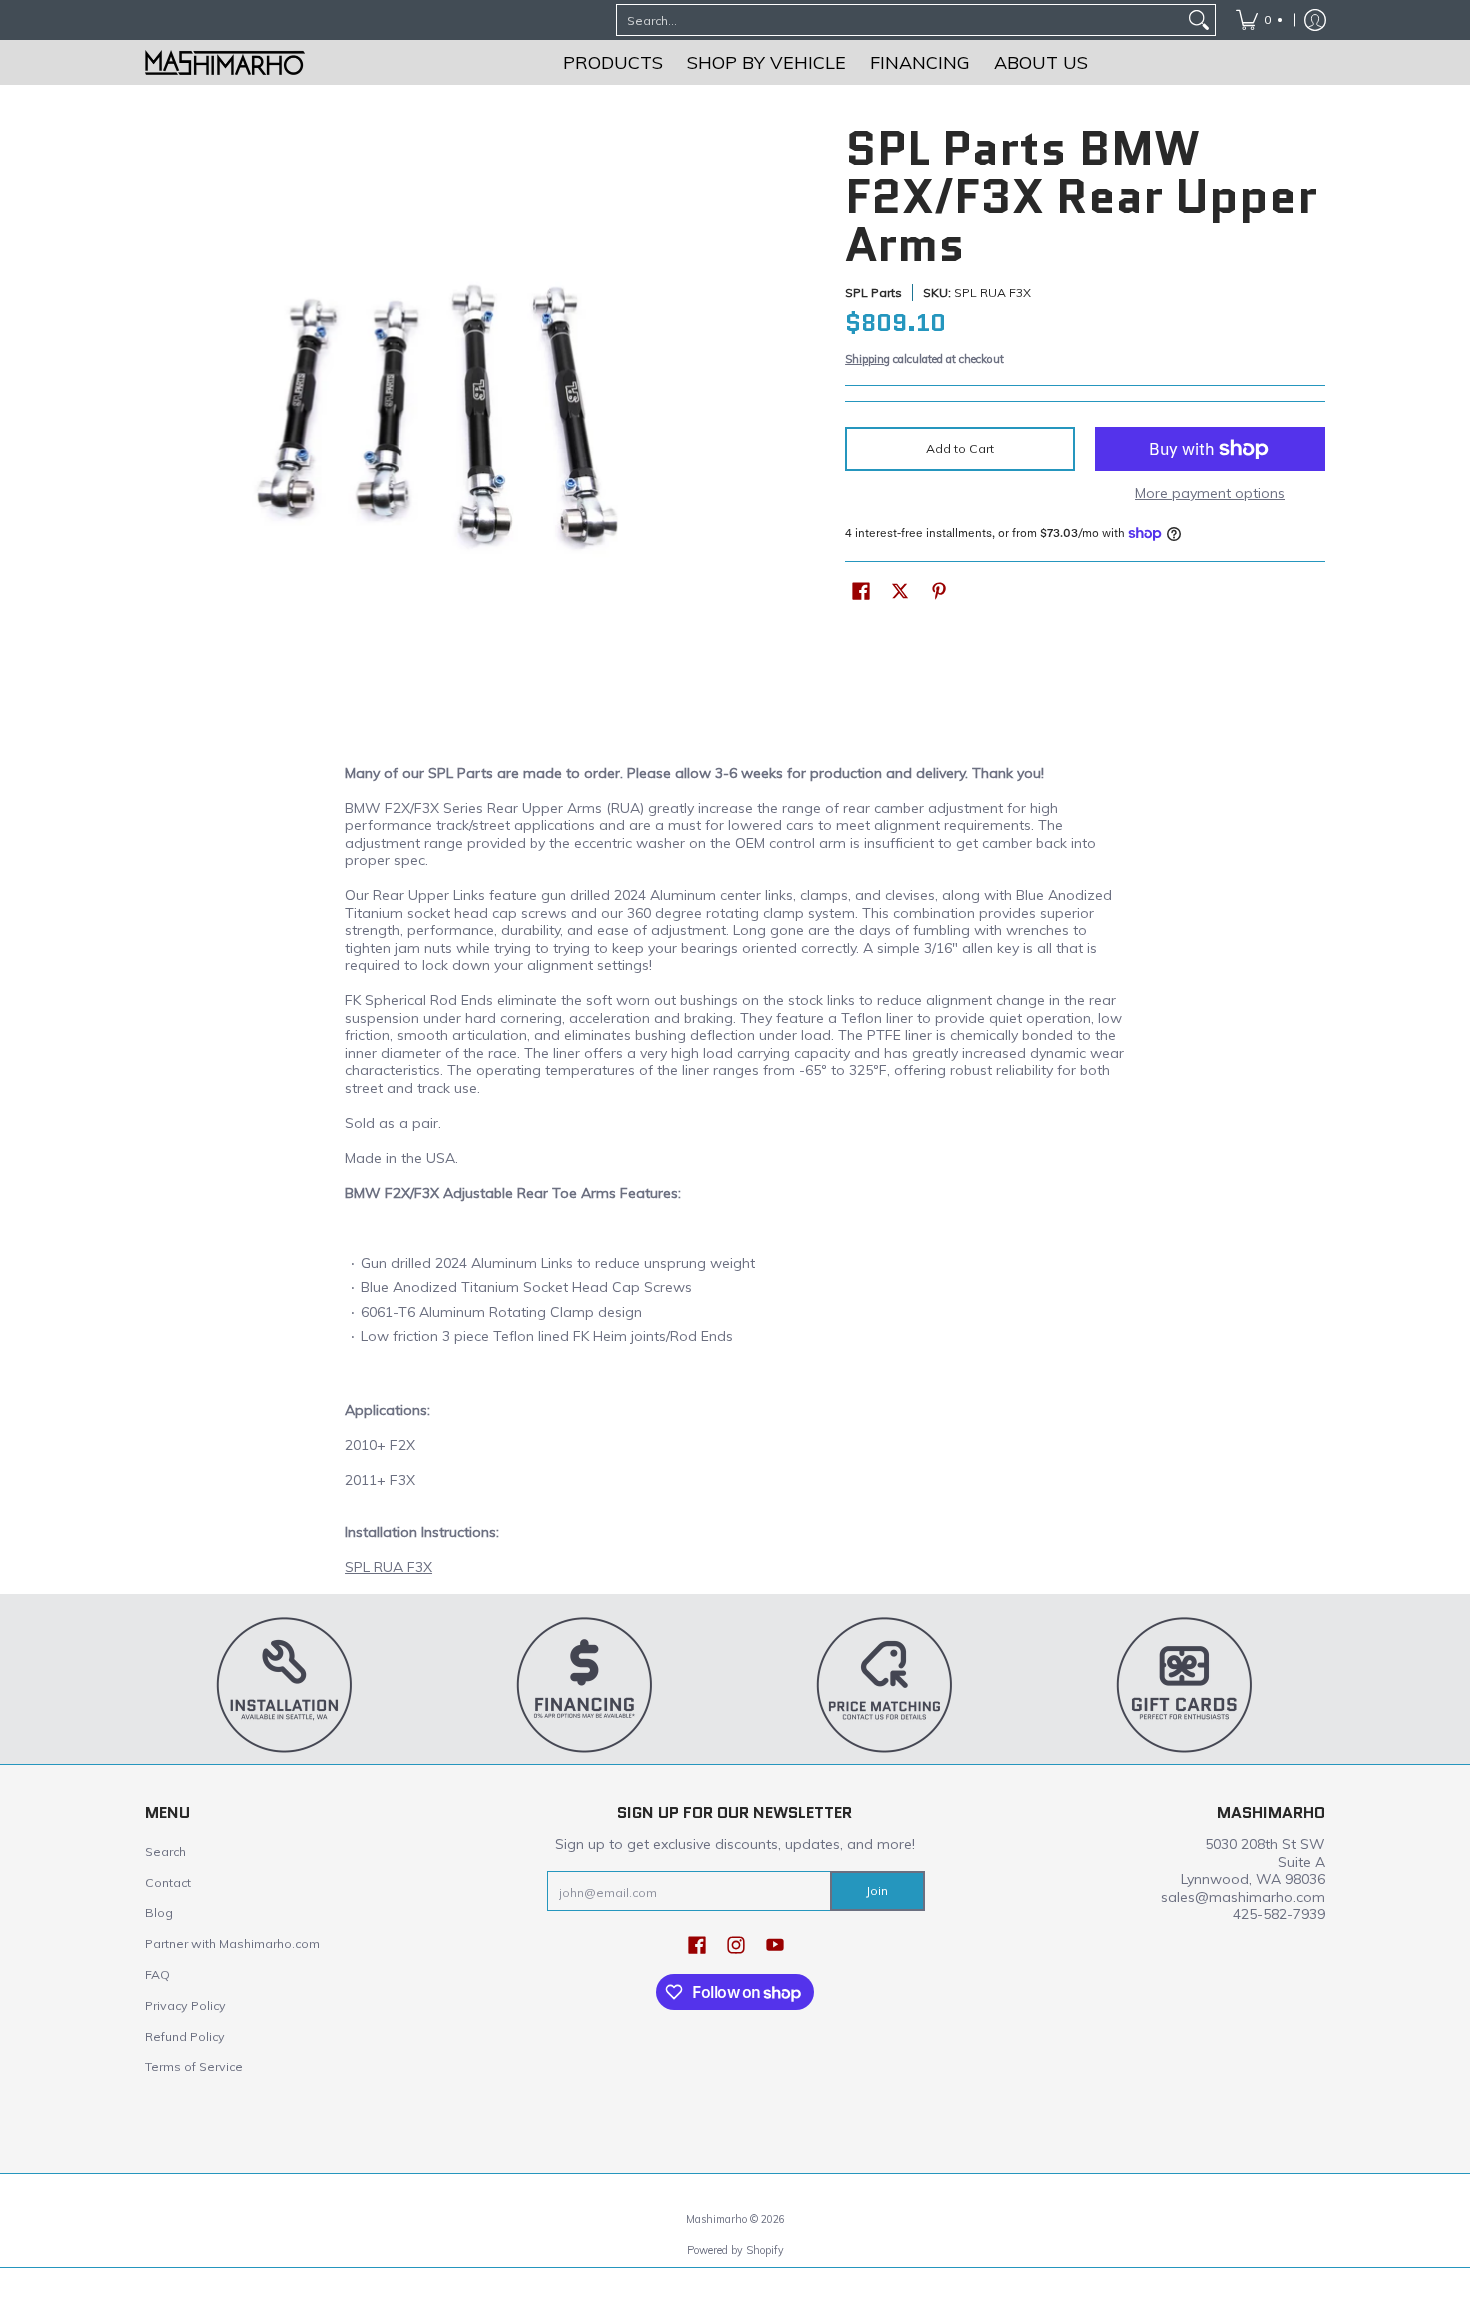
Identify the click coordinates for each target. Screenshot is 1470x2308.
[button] (861, 590)
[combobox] (900, 20)
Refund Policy (185, 2036)
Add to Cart (960, 448)
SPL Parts (873, 292)
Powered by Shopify (735, 2250)
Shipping (867, 359)
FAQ (157, 1974)
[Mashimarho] (225, 62)
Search (165, 1851)
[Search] (1199, 20)
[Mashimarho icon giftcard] (1185, 1684)
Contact (168, 1882)
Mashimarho (718, 2219)
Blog (159, 1912)
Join (877, 1890)
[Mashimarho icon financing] (585, 1684)
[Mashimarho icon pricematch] (885, 1684)
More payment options (1210, 493)
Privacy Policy (185, 2005)
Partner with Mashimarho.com (232, 1943)
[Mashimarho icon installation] (285, 1684)
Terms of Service (194, 2066)
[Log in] (1315, 20)
